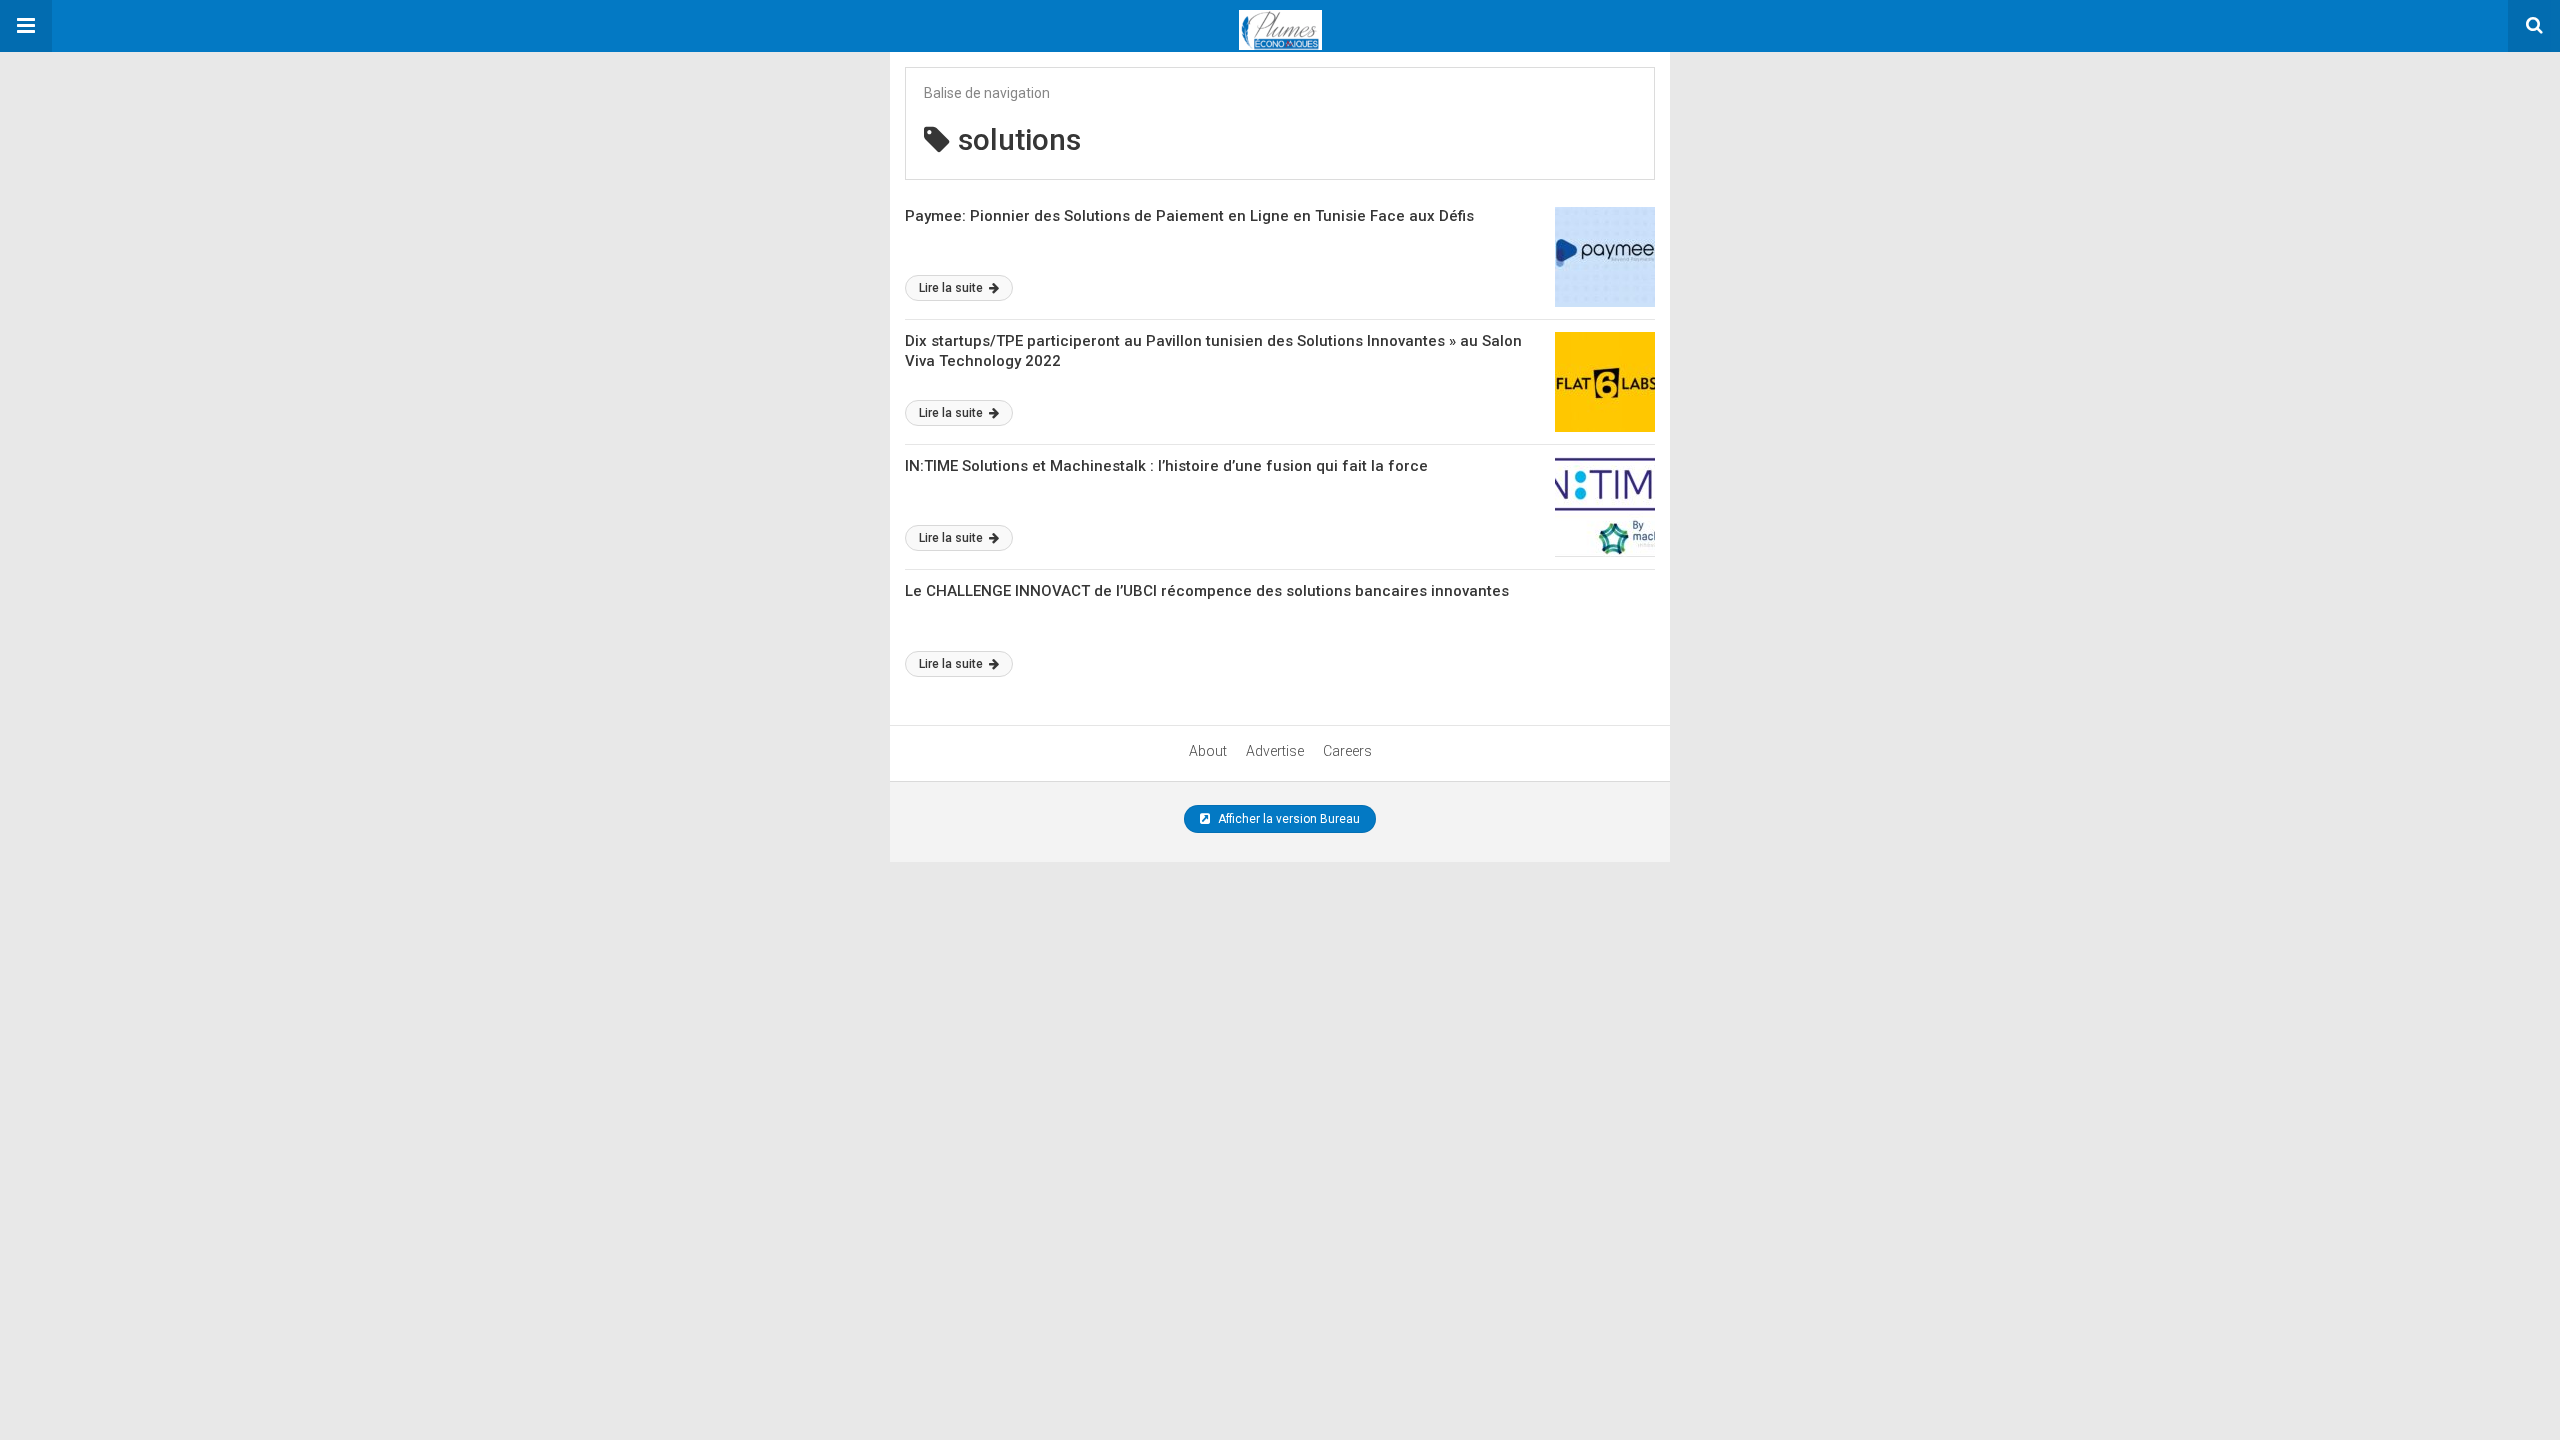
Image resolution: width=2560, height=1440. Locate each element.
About (1208, 751)
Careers (1347, 751)
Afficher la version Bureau (1287, 819)
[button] (26, 26)
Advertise (1275, 751)
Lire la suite (952, 288)
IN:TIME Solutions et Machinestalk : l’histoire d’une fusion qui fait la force (1166, 466)
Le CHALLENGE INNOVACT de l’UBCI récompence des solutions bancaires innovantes (1207, 591)
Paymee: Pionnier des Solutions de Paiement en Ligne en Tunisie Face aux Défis (1189, 216)
